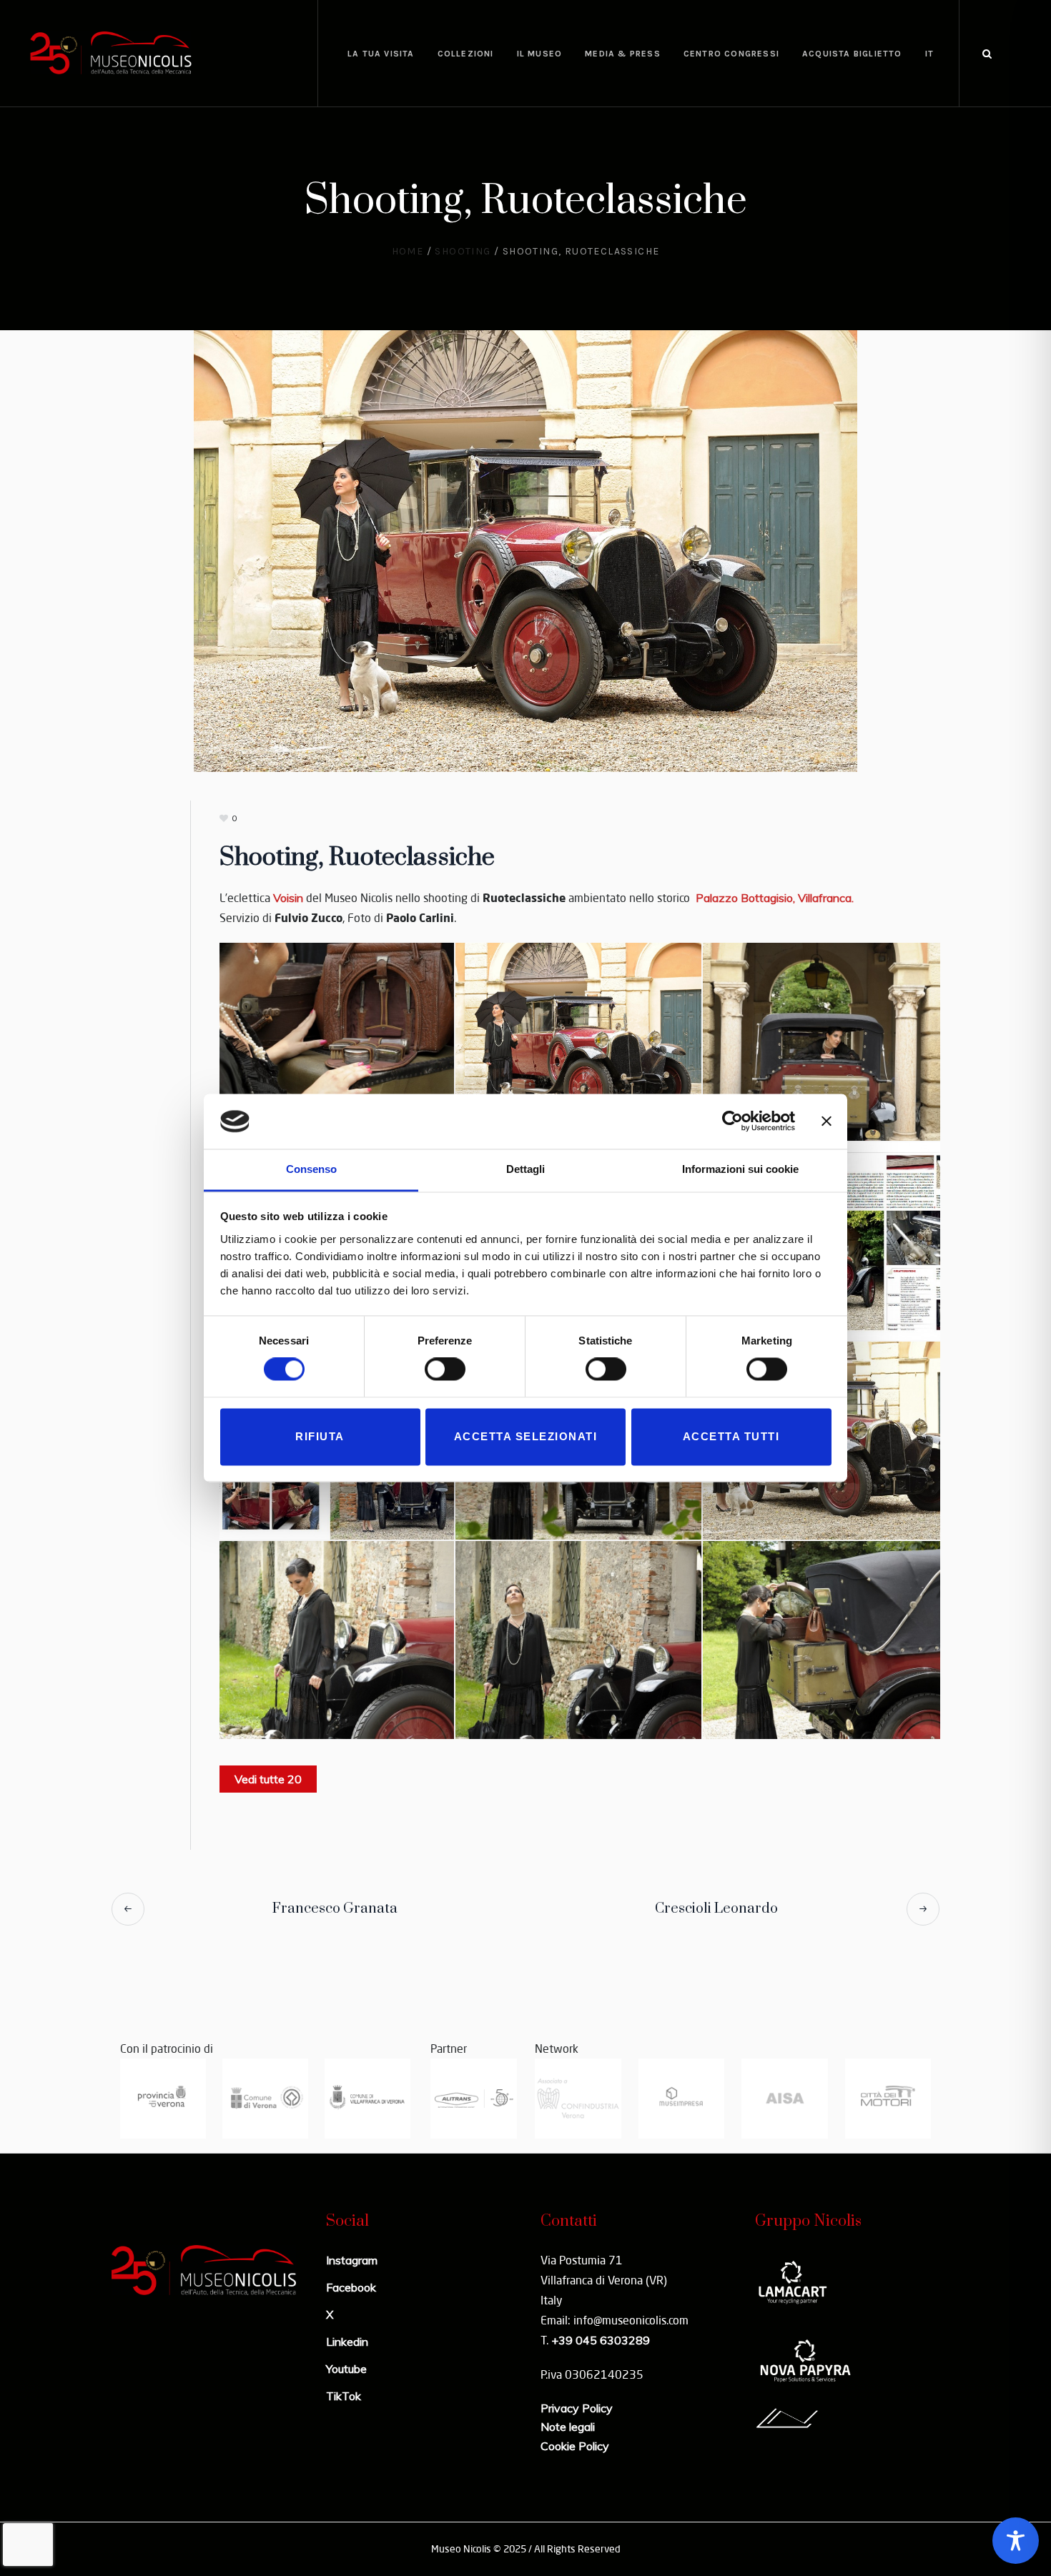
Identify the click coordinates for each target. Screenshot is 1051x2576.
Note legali (568, 2427)
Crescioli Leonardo (716, 1909)
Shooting (463, 251)
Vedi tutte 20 (268, 1779)
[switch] (445, 1369)
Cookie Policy (575, 2446)
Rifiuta (320, 1436)
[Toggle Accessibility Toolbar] (1016, 2541)
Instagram (352, 2260)
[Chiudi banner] (827, 1121)
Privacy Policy (577, 2408)
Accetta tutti (731, 1436)
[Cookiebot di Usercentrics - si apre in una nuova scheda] (732, 1121)
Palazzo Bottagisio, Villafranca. (773, 898)
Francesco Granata (335, 1909)
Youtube (346, 2369)
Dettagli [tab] (525, 1169)
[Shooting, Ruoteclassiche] (525, 550)
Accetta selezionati (526, 1436)
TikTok (344, 2396)
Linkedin (347, 2342)
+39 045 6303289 (601, 2340)
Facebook (351, 2287)
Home (408, 251)
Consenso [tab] (311, 1169)
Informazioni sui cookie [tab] (740, 1169)
